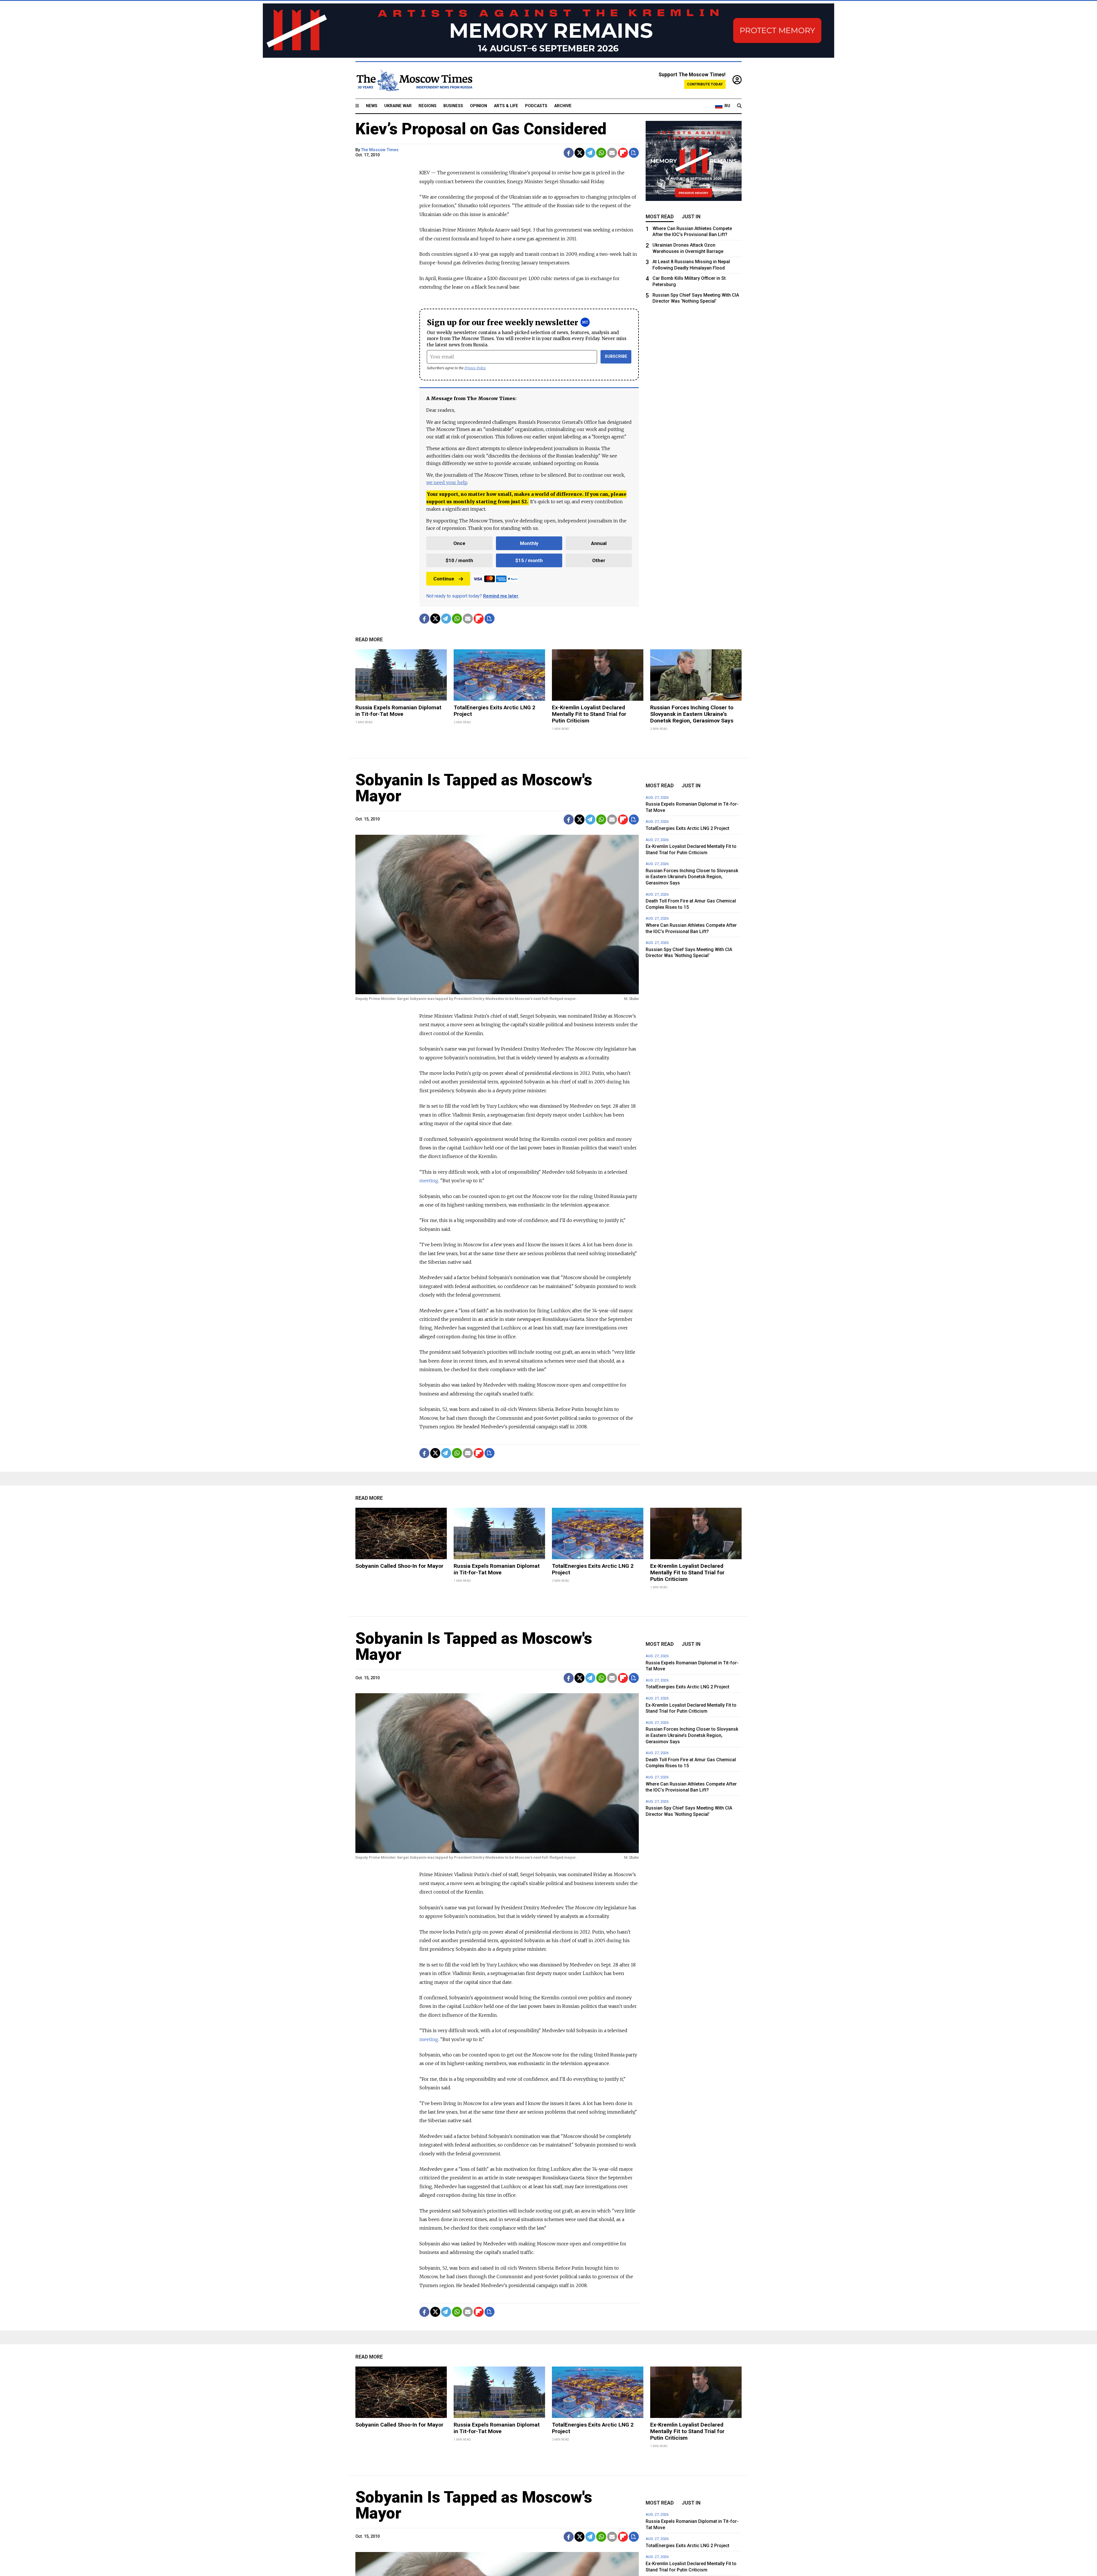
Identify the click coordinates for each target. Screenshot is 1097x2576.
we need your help (447, 482)
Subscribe (616, 357)
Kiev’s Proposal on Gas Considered (481, 129)
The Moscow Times (380, 150)
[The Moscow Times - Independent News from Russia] (414, 80)
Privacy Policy (475, 368)
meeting (429, 1181)
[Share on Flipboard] (623, 153)
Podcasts (536, 106)
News (372, 106)
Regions (428, 106)
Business (453, 106)
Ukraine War (398, 106)
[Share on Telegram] (590, 153)
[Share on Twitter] (579, 153)
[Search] (739, 106)
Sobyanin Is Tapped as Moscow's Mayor (474, 788)
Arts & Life (506, 106)
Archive (563, 106)
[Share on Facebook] (569, 153)
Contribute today (705, 84)
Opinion (479, 106)
